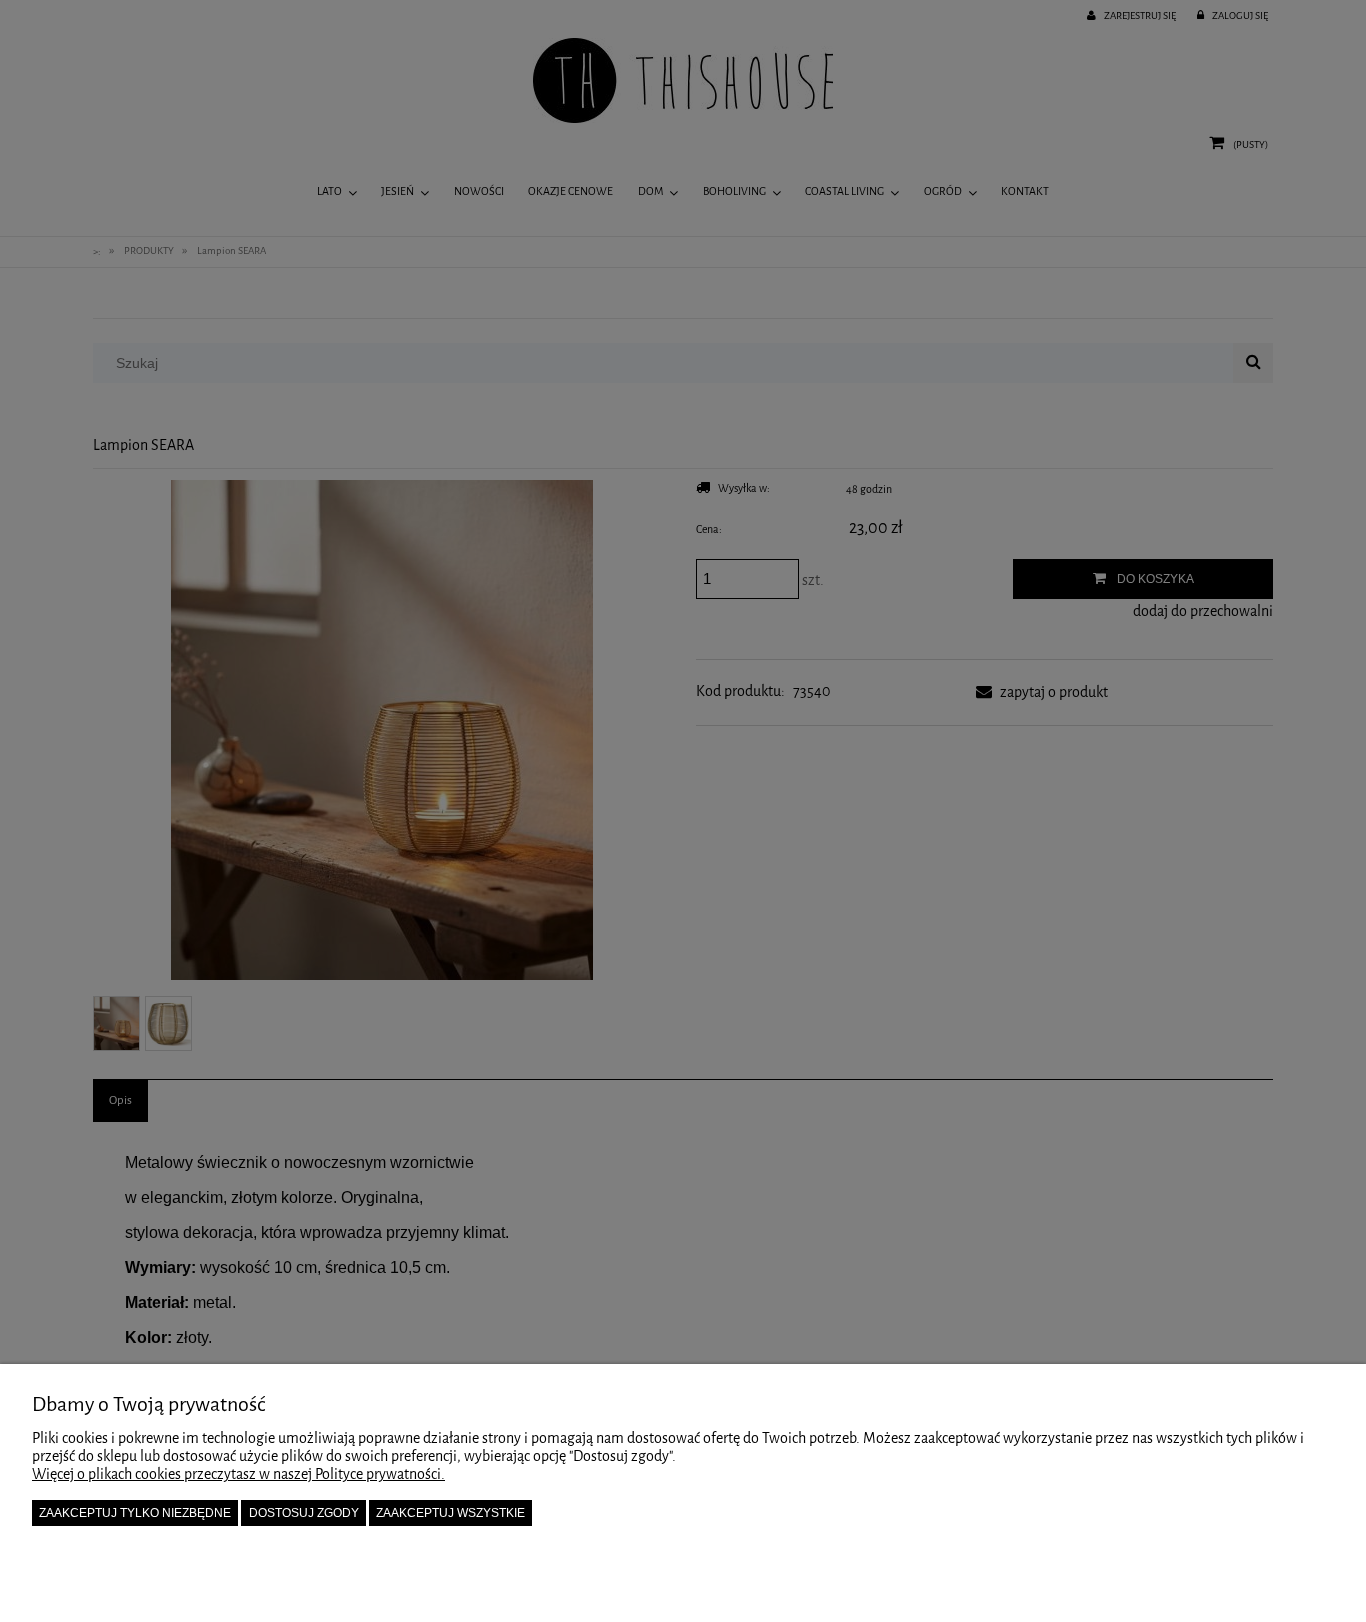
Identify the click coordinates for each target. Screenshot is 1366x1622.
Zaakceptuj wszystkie (450, 1513)
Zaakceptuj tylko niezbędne (135, 1513)
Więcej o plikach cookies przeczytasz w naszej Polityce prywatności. (238, 1474)
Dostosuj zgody (304, 1513)
